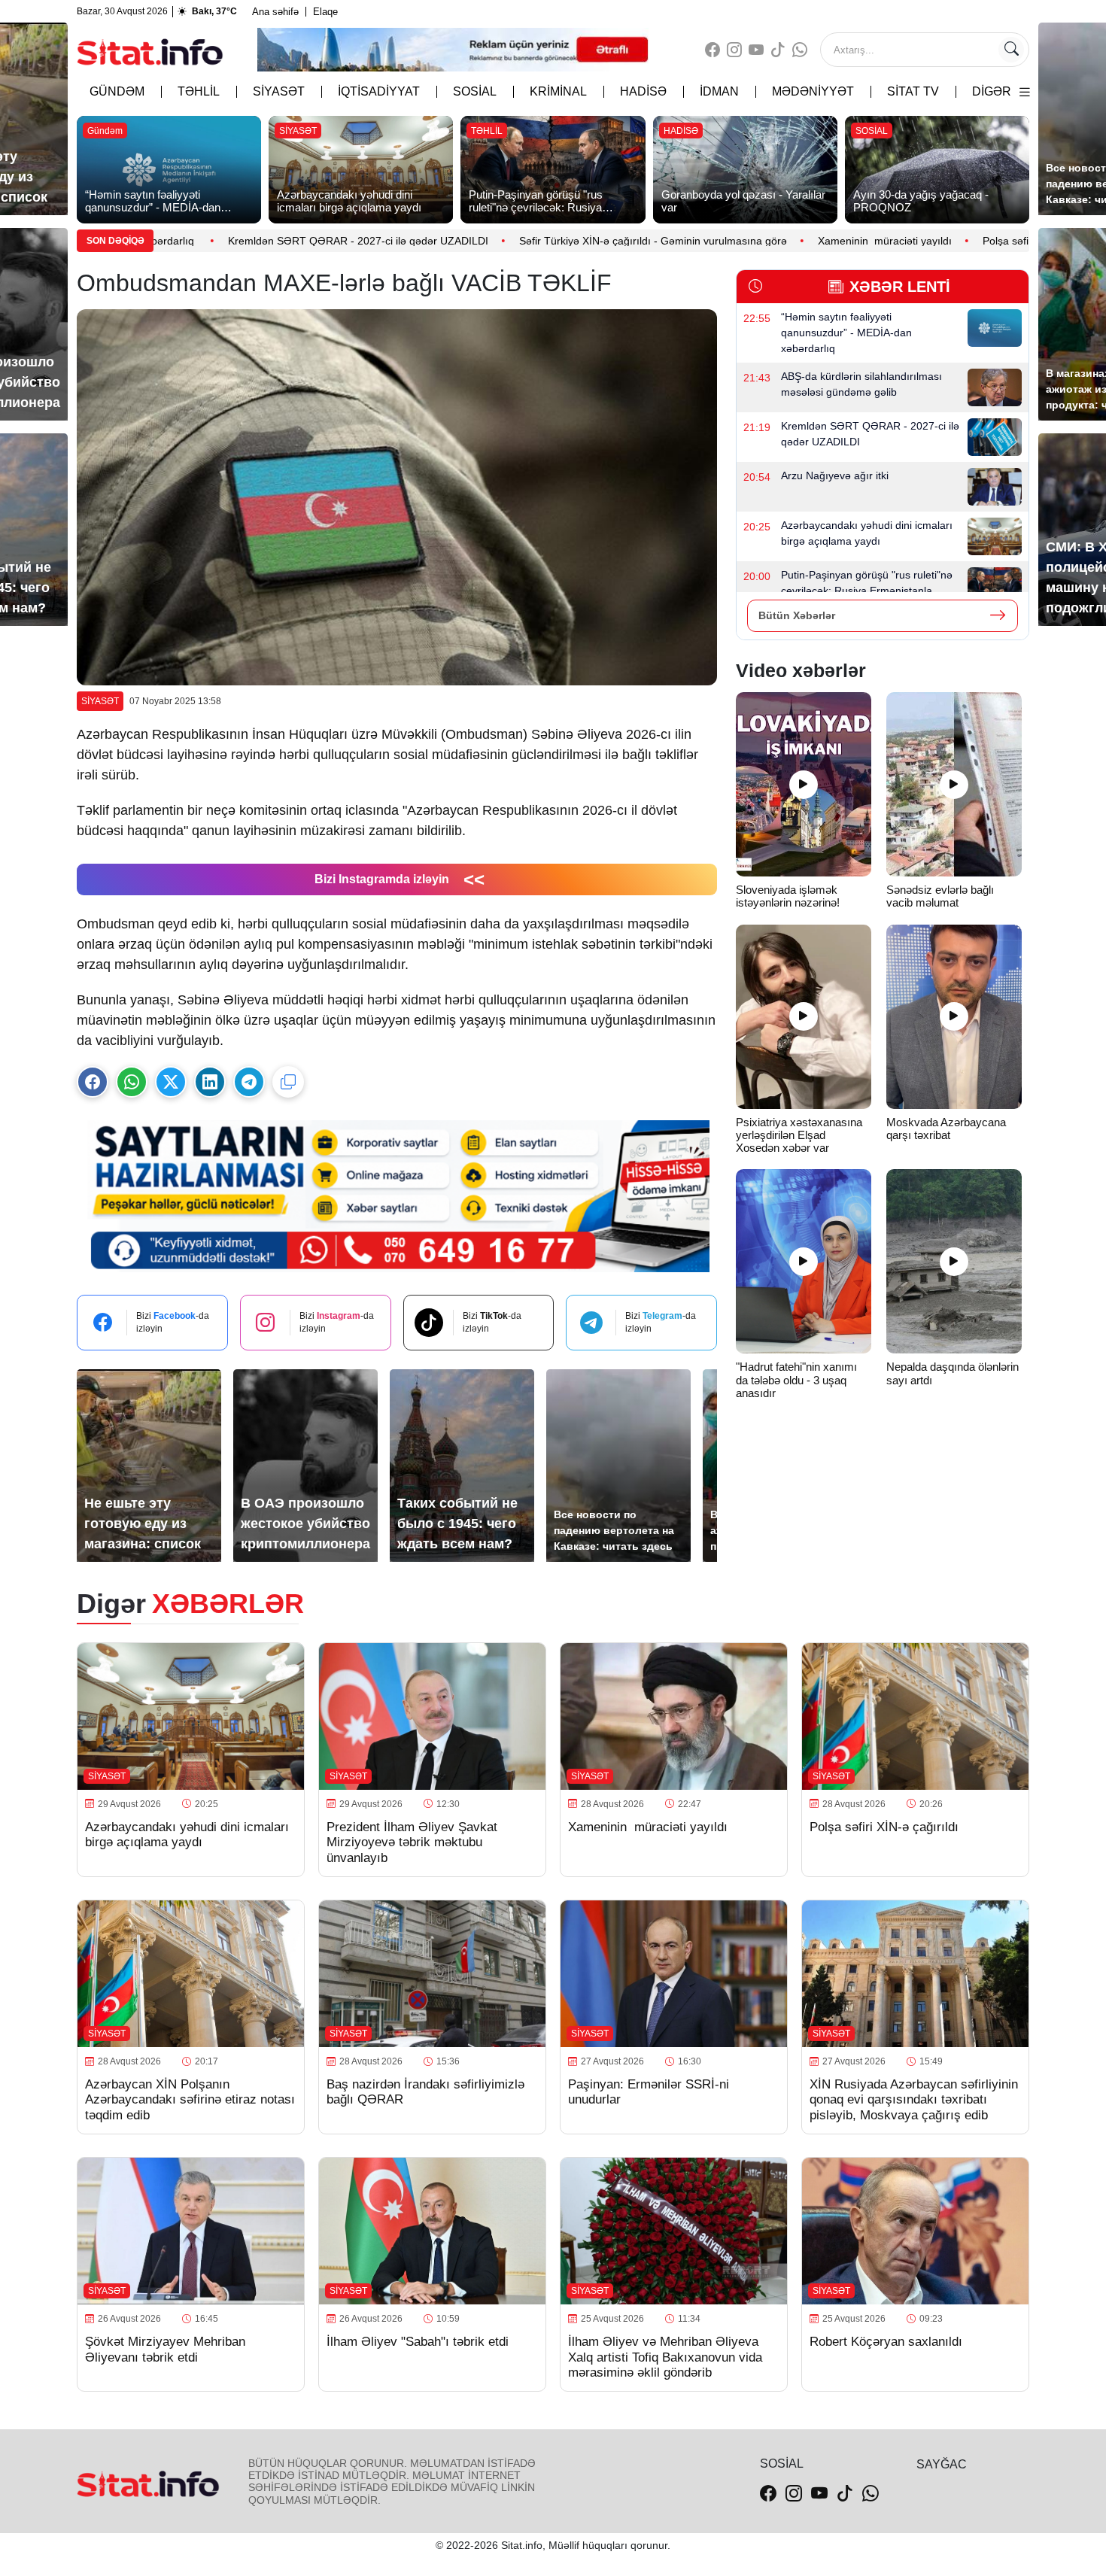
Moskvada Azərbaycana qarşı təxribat (946, 1129)
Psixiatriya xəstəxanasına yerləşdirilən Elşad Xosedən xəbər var (799, 1135)
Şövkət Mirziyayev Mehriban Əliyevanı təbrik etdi (165, 2349)
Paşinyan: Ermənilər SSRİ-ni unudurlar (649, 2092)
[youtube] (756, 50)
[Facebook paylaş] (93, 1082)
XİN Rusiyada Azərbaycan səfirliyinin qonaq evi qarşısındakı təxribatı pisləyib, (914, 2100)
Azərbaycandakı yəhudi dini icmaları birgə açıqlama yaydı (187, 1835)
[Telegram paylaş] (249, 1082)
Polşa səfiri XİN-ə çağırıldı (974, 241)
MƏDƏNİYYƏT (813, 91)
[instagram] (734, 50)
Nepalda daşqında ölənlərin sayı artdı (953, 1373)
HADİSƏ (643, 91)
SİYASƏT (279, 91)
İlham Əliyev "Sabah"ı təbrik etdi (418, 2342)
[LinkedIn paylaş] (210, 1082)
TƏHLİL (199, 91)
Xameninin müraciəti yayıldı (813, 241)
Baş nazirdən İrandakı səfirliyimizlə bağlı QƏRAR (425, 2092)
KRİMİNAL (558, 91)
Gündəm (117, 91)
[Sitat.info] (150, 50)
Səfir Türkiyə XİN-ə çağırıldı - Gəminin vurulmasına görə (581, 241)
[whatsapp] (800, 50)
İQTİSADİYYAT (379, 91)
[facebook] (713, 50)
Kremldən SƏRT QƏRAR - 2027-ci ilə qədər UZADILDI (286, 241)
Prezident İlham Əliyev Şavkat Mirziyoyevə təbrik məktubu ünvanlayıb (412, 1842)
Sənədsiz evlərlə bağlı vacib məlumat (940, 896)
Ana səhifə (275, 12)
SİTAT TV (913, 91)
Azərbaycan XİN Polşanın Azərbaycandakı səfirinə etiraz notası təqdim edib (190, 2100)
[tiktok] (778, 50)
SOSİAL (475, 91)
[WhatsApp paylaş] (132, 1082)
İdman (719, 91)
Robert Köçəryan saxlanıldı (886, 2342)
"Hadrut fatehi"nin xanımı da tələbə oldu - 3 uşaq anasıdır (796, 1380)
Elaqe (325, 12)
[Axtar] (1011, 50)
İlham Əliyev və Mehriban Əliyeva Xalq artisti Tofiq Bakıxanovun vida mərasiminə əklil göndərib (665, 2357)
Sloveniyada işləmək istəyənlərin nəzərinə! (789, 896)
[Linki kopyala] (288, 1082)
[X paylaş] (171, 1082)
